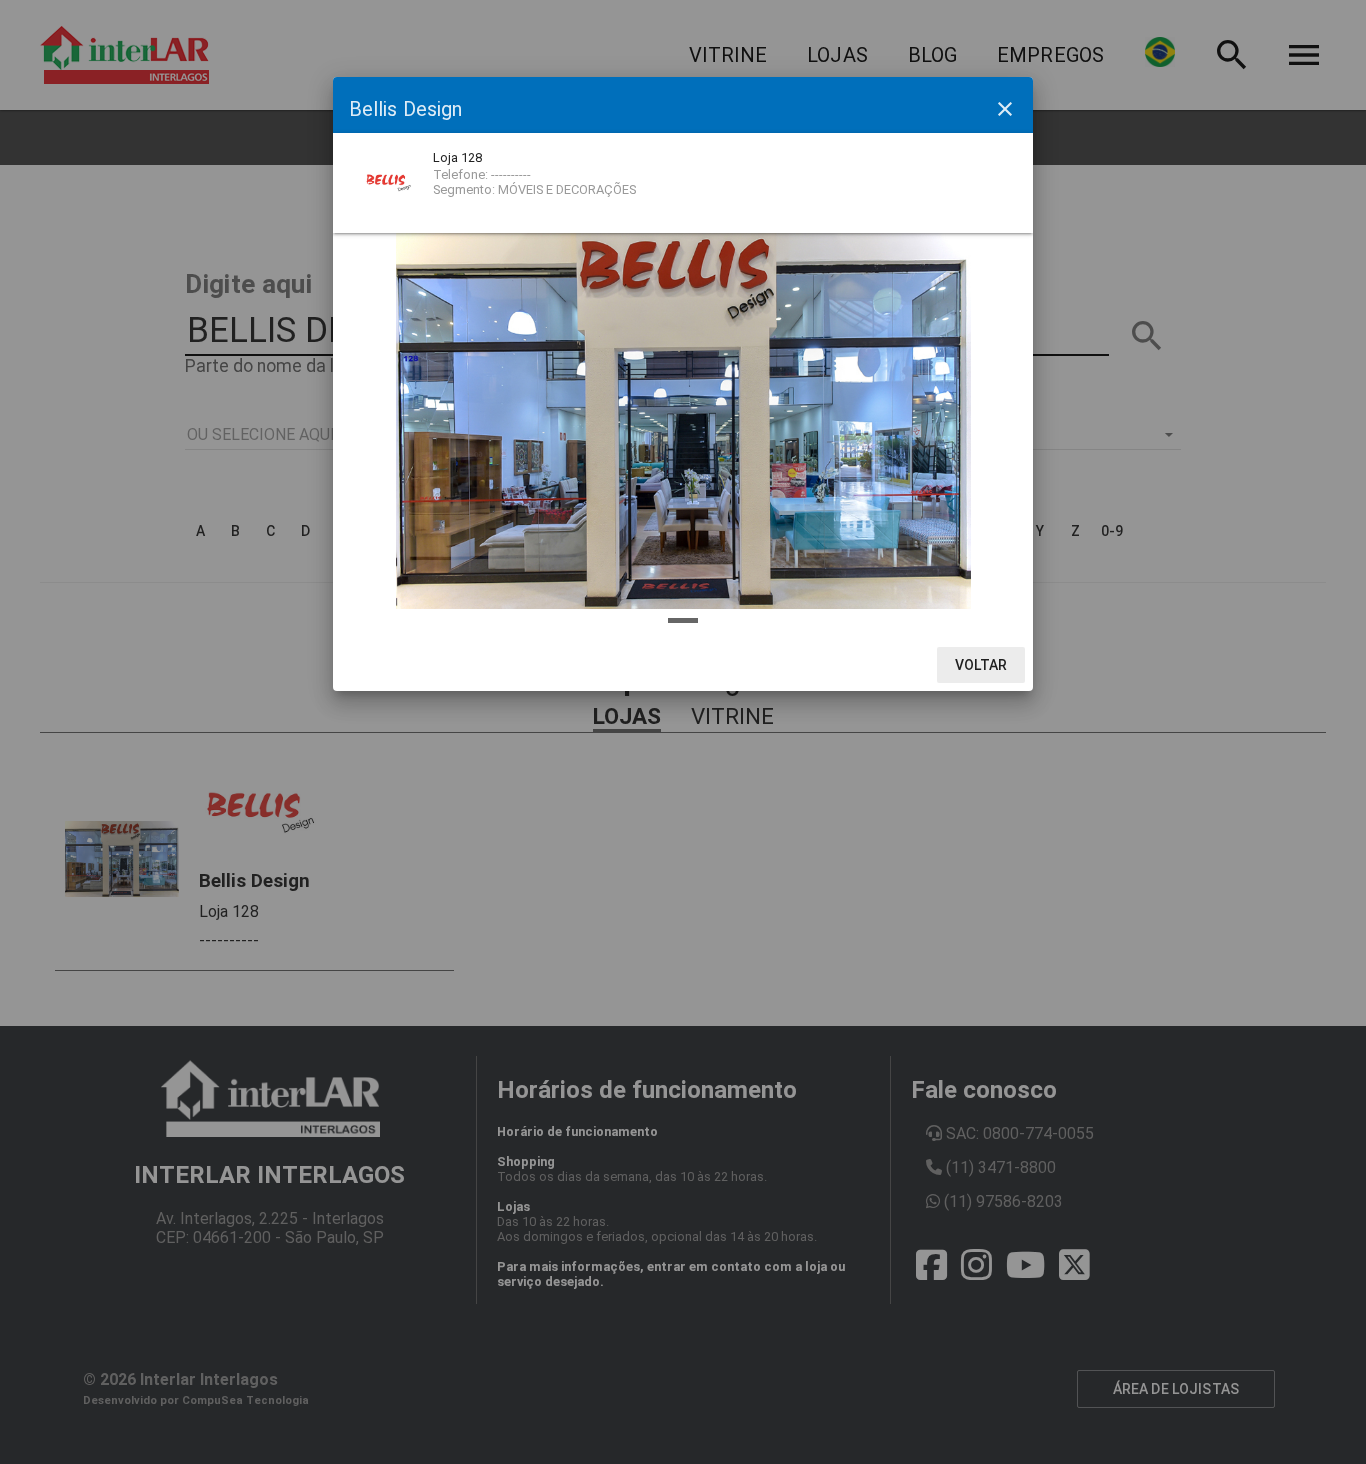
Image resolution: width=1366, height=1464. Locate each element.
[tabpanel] (683, 417)
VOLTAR (981, 665)
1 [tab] (683, 620)
